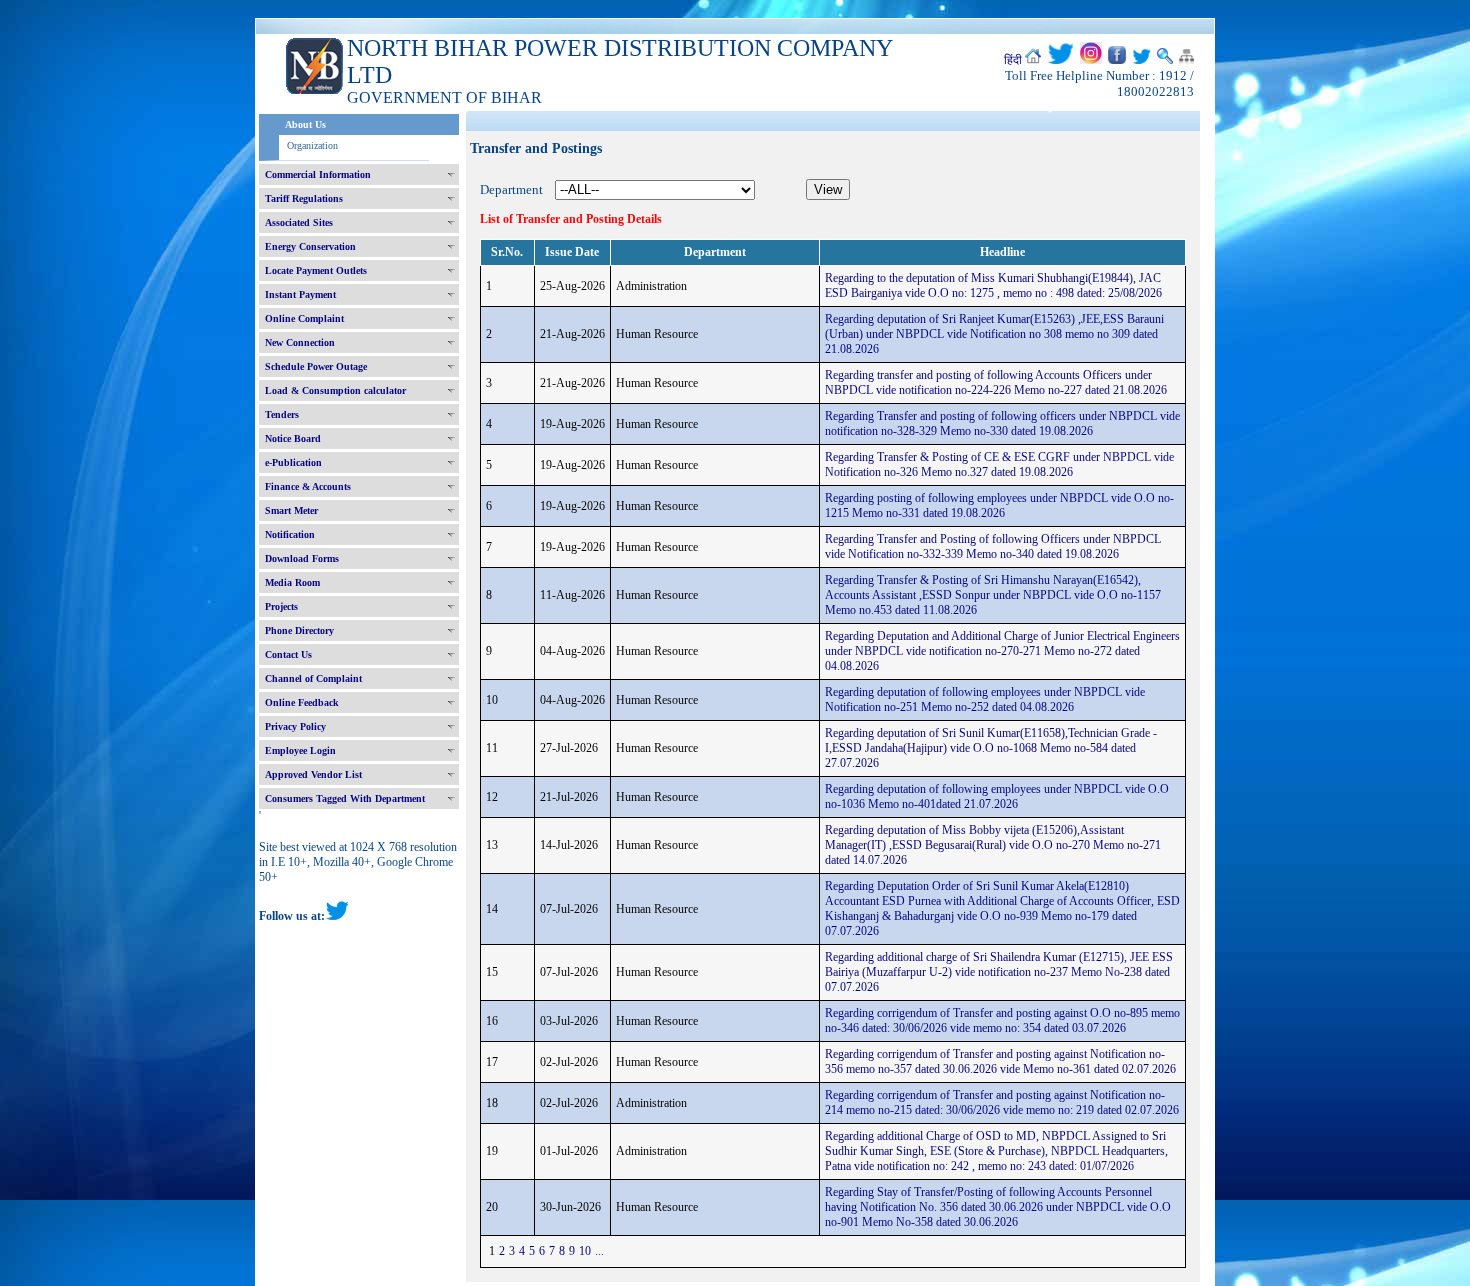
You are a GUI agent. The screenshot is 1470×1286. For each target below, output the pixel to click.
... (599, 1251)
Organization (312, 145)
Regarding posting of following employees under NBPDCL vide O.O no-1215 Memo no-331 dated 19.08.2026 (999, 505)
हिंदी (1013, 60)
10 (585, 1251)
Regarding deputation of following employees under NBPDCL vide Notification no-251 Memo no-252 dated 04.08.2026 (985, 699)
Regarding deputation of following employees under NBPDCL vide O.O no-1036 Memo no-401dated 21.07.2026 (997, 796)
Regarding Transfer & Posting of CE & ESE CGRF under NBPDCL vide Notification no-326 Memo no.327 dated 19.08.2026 (999, 464)
